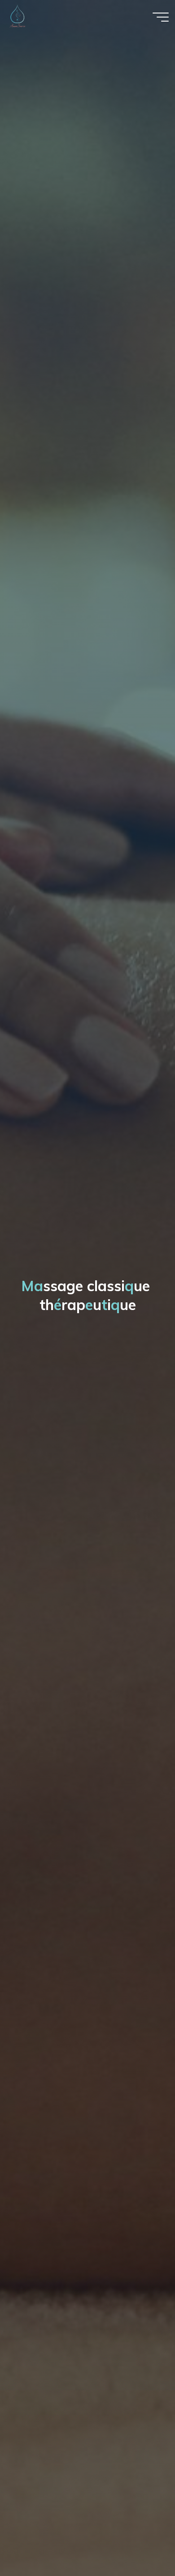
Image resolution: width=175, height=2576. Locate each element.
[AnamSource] (17, 16)
